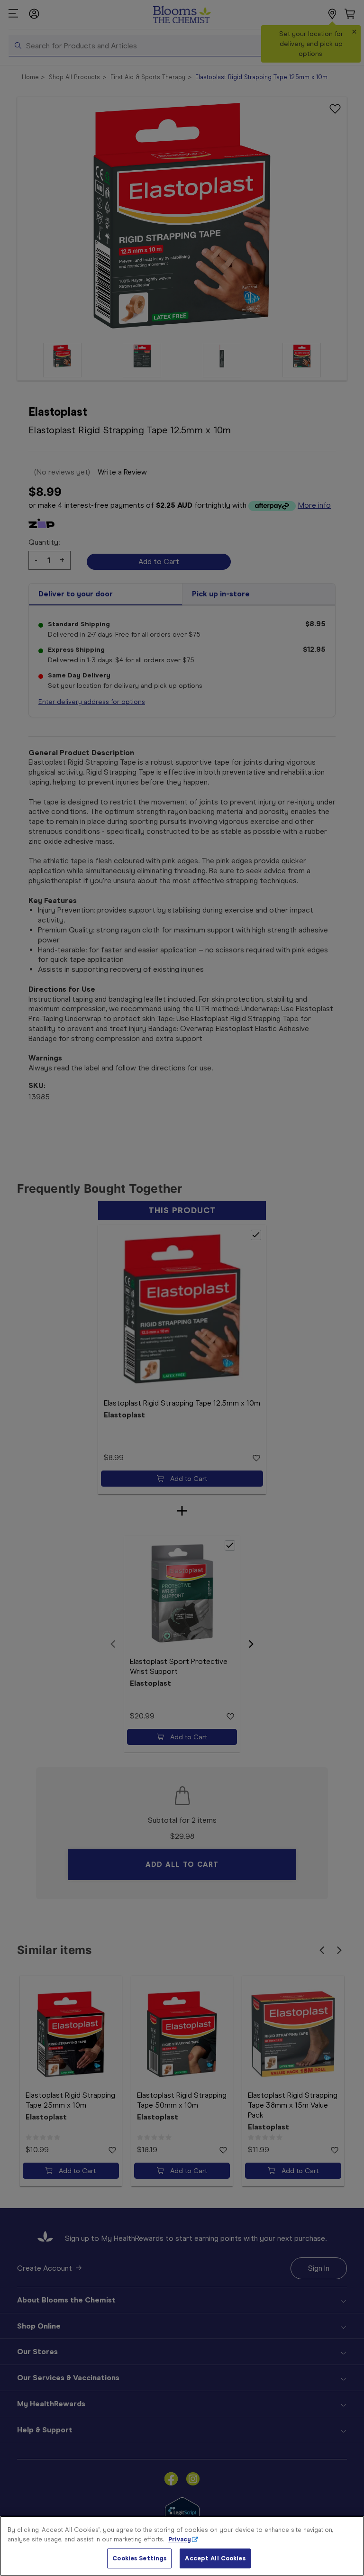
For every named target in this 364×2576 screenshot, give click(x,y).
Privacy (180, 2539)
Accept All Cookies (215, 2558)
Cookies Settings (139, 2558)
